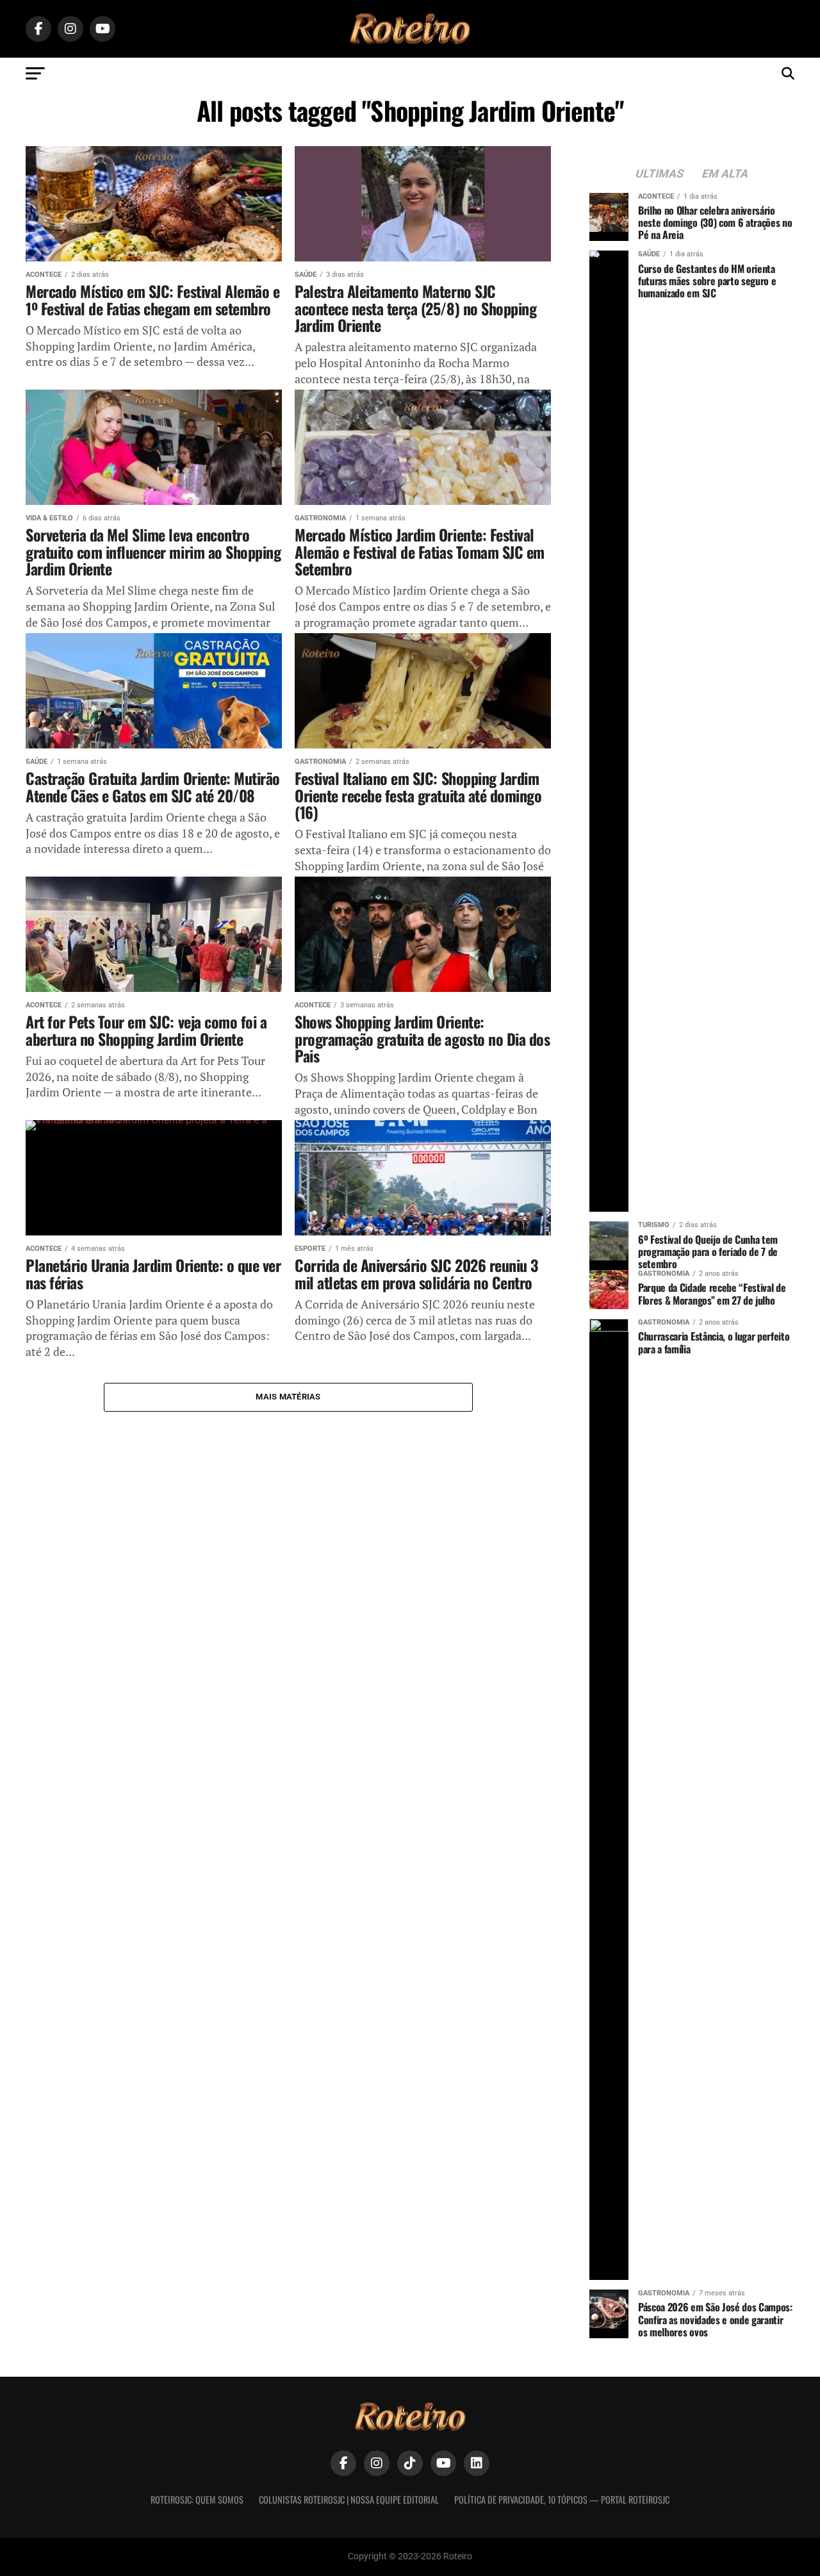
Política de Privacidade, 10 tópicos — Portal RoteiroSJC (562, 2499)
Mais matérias (288, 1397)
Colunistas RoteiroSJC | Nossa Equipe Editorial (349, 2499)
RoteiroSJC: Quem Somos (197, 2499)
